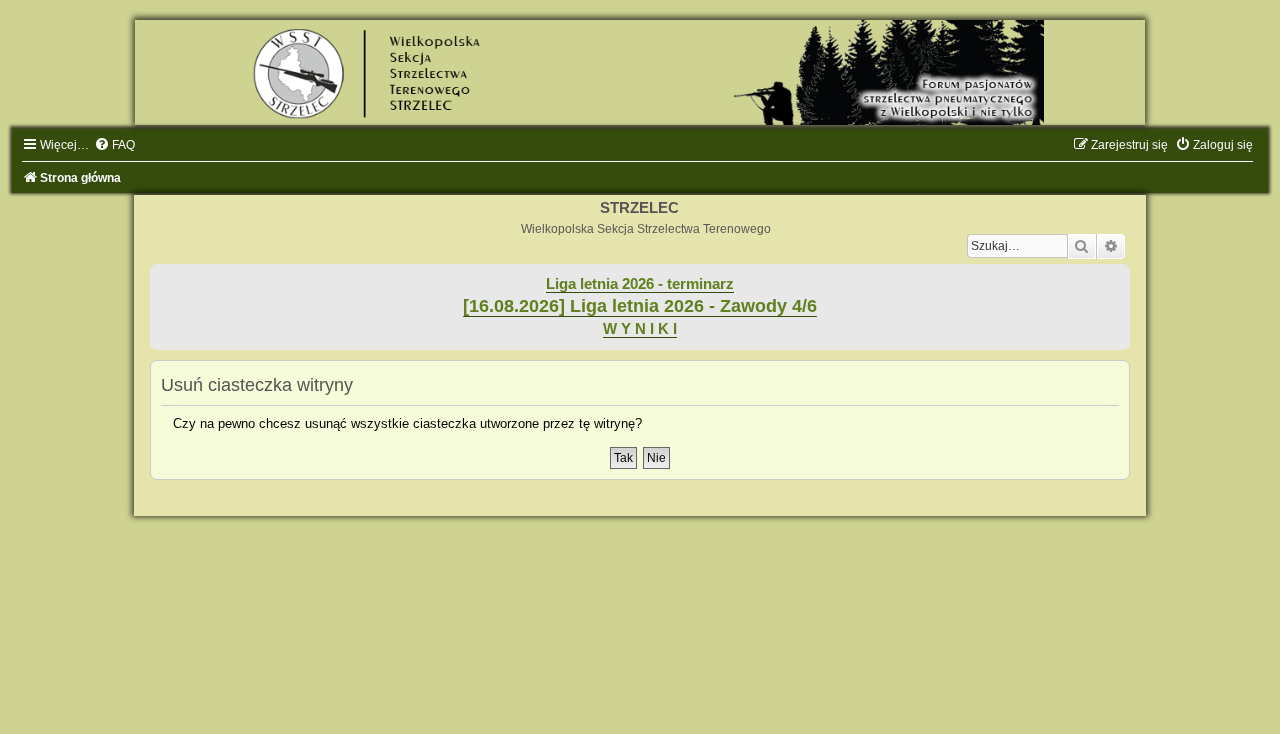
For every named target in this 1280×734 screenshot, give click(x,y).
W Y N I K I (640, 329)
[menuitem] (114, 145)
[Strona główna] (640, 72)
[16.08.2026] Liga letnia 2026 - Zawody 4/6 (640, 306)
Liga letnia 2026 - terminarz (640, 284)
